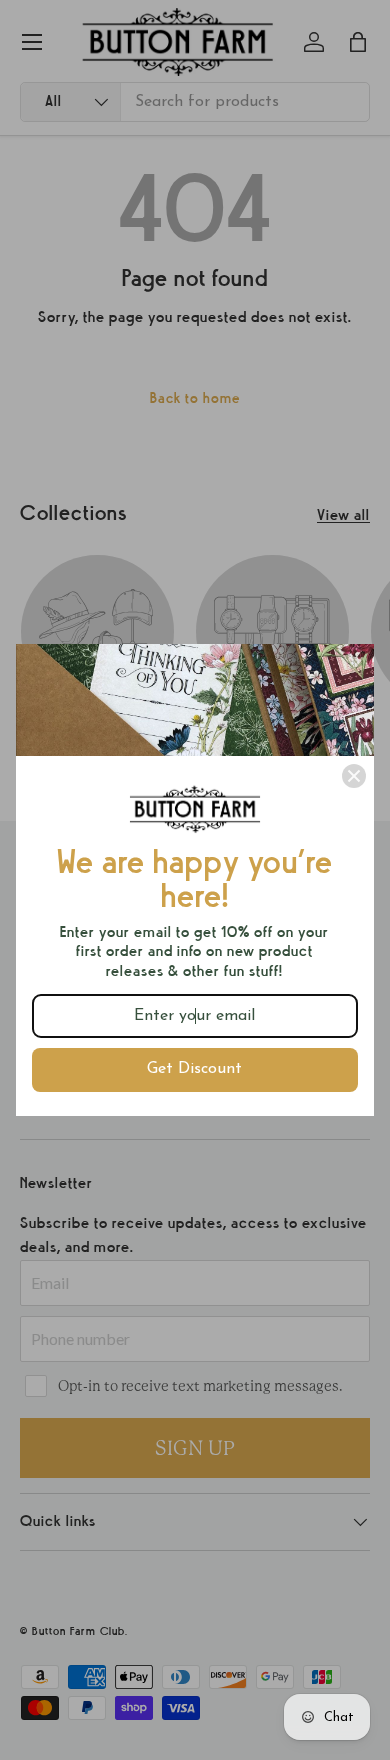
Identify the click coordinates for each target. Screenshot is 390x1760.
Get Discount (194, 1069)
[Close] (354, 776)
